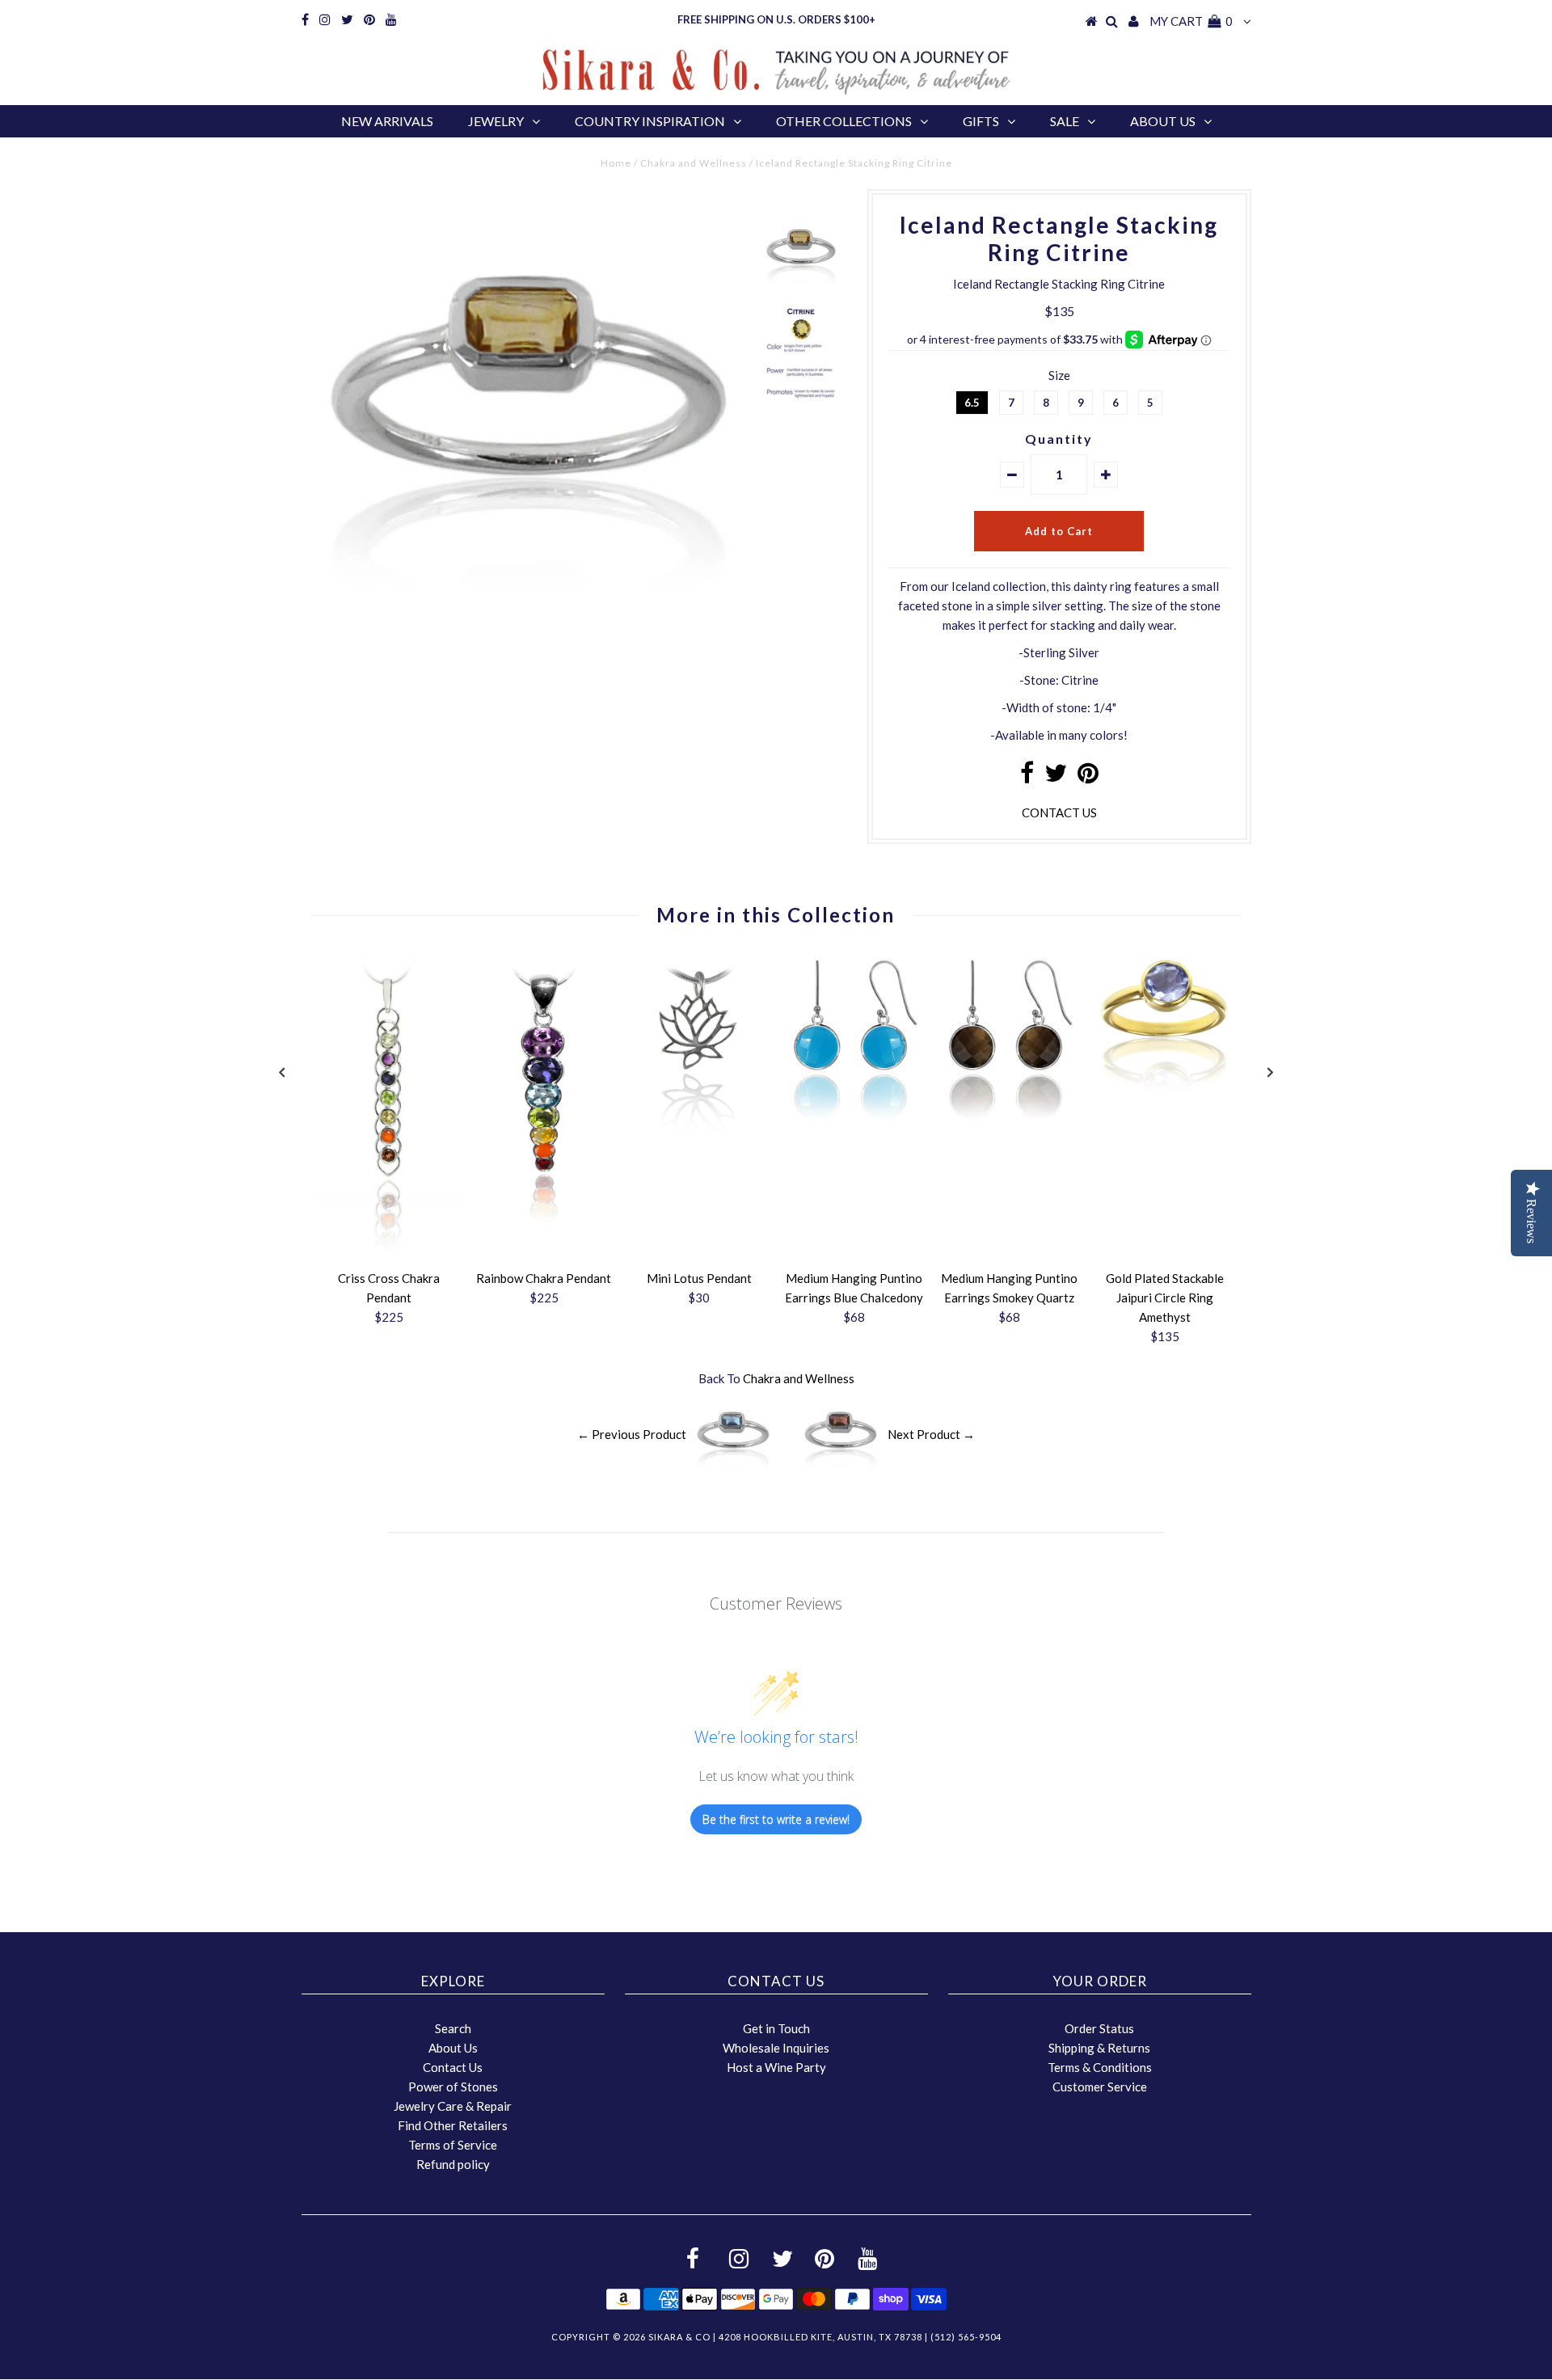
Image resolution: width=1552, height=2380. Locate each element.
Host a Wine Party (776, 2067)
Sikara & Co (679, 2337)
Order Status (1099, 2028)
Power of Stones (453, 2087)
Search (453, 2028)
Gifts (981, 121)
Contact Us (453, 2067)
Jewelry (496, 121)
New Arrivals (387, 121)
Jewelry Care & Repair (453, 2106)
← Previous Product (632, 1434)
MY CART (1191, 21)
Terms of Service (453, 2145)
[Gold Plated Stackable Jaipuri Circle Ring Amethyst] (1165, 1087)
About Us (1163, 121)
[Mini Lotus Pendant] (699, 1148)
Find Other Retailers (453, 2125)
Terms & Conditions (1100, 2067)
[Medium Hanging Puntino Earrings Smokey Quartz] (1010, 1125)
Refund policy (453, 2164)
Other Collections (844, 121)
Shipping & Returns (1099, 2048)
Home (616, 163)
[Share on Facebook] (1027, 777)
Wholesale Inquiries (776, 2048)
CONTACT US (1059, 812)
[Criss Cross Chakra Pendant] (389, 1252)
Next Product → (931, 1434)
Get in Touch (776, 2028)
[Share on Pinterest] (1088, 777)
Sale (1065, 121)
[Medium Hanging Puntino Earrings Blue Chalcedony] (854, 1125)
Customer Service (1100, 2087)
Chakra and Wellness (694, 163)
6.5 (972, 403)
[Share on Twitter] (1056, 777)
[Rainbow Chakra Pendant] (544, 1222)
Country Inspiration (650, 121)
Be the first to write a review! (776, 1819)
